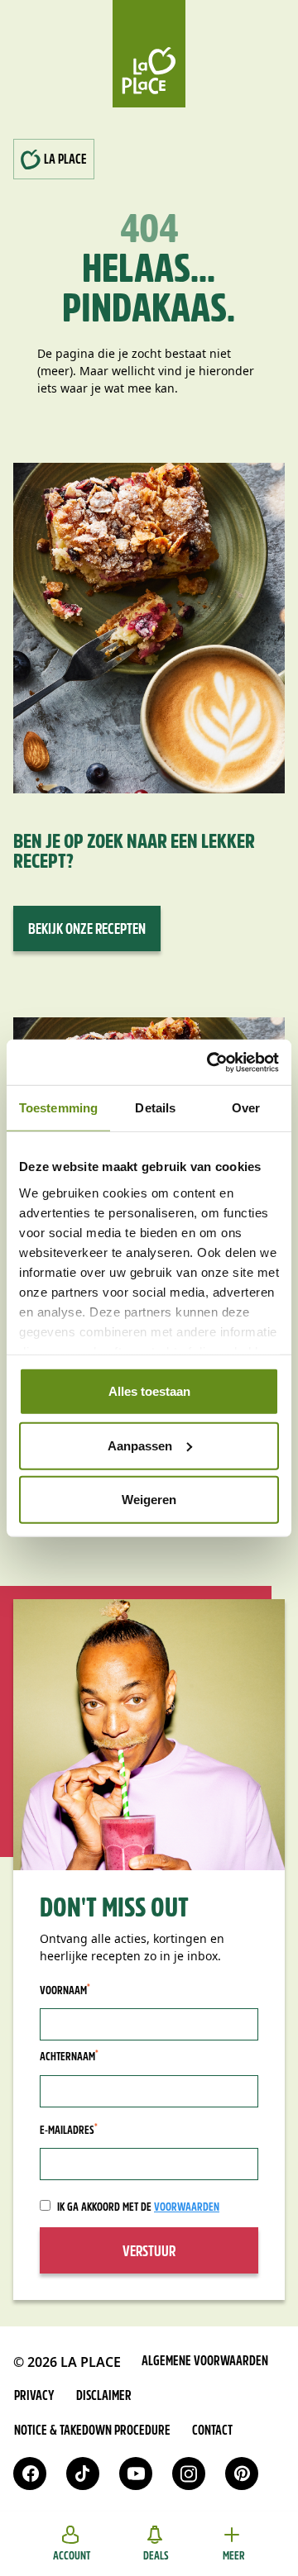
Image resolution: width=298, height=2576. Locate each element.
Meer (234, 2557)
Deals (156, 2557)
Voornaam (65, 1991)
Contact (212, 2431)
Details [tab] (155, 1108)
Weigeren (149, 1500)
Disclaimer (104, 2397)
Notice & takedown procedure (92, 2431)
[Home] (149, 54)
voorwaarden (187, 2208)
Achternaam (69, 2057)
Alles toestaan (149, 1391)
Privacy (34, 2397)
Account (72, 2557)
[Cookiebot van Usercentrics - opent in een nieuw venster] (210, 1062)
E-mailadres (69, 2131)
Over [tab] (246, 1108)
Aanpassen (140, 1445)
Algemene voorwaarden (205, 2362)
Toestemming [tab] (58, 1108)
